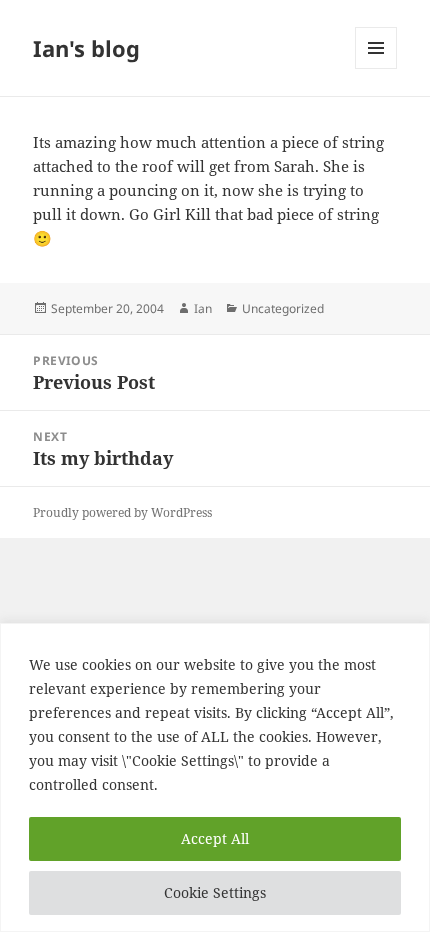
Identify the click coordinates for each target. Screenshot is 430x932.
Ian (203, 308)
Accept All (215, 838)
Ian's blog (86, 48)
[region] (215, 777)
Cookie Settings (215, 892)
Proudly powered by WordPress (122, 512)
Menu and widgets (376, 68)
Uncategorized (283, 308)
